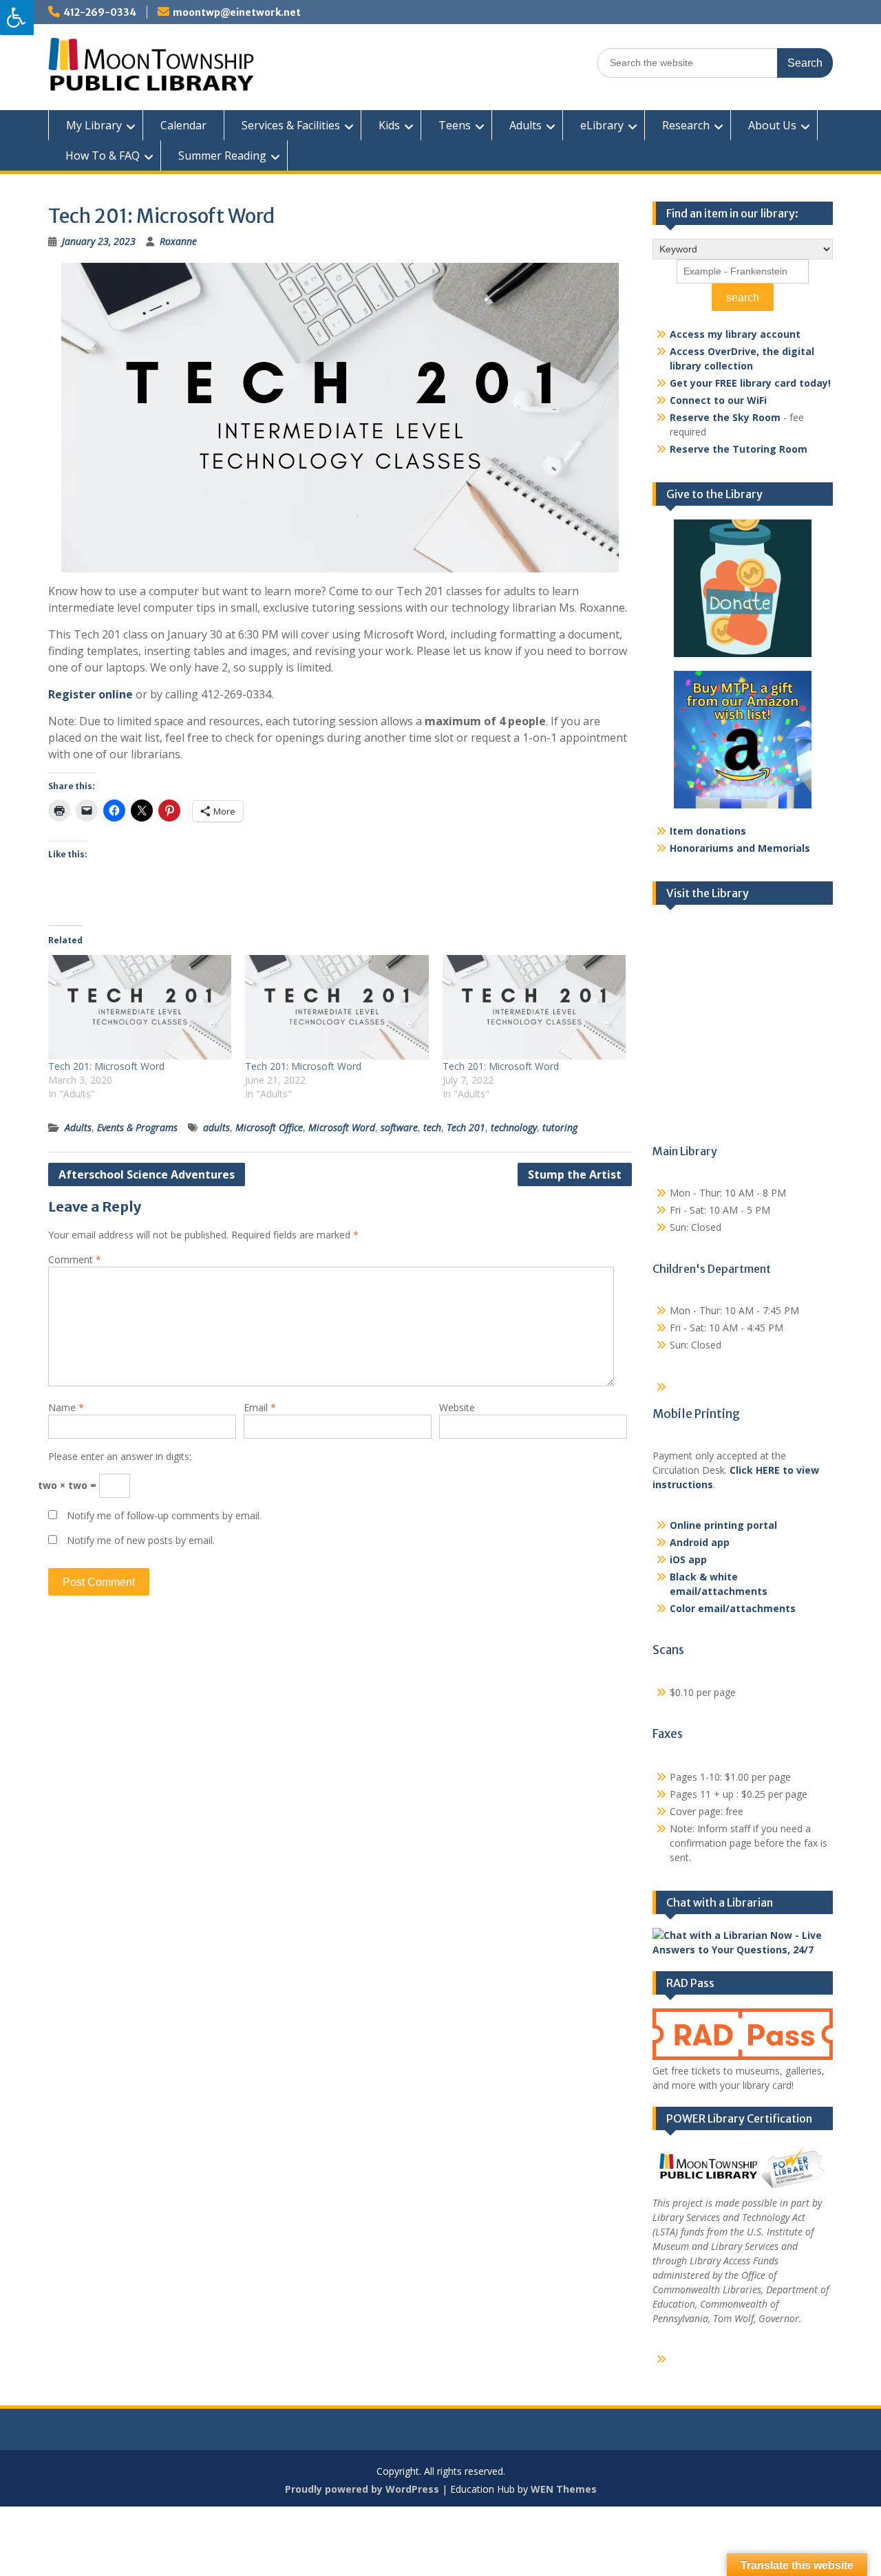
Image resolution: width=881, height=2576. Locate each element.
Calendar (183, 125)
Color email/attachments (733, 1608)
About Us (772, 125)
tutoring (560, 1127)
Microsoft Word (342, 1127)
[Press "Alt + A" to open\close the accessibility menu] (17, 18)
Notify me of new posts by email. (141, 1540)
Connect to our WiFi (718, 400)
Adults (526, 125)
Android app (700, 1542)
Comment (75, 1259)
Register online (91, 694)
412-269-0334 (100, 12)
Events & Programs (137, 1127)
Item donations (708, 831)
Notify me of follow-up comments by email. (164, 1515)
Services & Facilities (291, 125)
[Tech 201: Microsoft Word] (140, 1007)
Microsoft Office (269, 1127)
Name (66, 1407)
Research (686, 125)
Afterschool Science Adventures (147, 1174)
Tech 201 (466, 1127)
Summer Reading (222, 155)
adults (216, 1127)
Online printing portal (723, 1525)
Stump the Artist (575, 1174)
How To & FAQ (103, 155)
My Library (94, 125)
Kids (389, 125)
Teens (455, 125)
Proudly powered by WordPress (362, 2489)
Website (457, 1407)
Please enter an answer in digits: (120, 1456)
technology (514, 1127)
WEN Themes (564, 2489)
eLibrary (602, 125)
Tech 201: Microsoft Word (106, 1066)
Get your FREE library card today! (750, 383)
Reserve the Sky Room (725, 417)
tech (432, 1127)
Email (260, 1407)
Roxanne (178, 241)
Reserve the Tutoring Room (739, 449)
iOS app (688, 1559)
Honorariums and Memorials (740, 848)
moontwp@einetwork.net (237, 12)
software (399, 1127)
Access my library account (735, 334)
